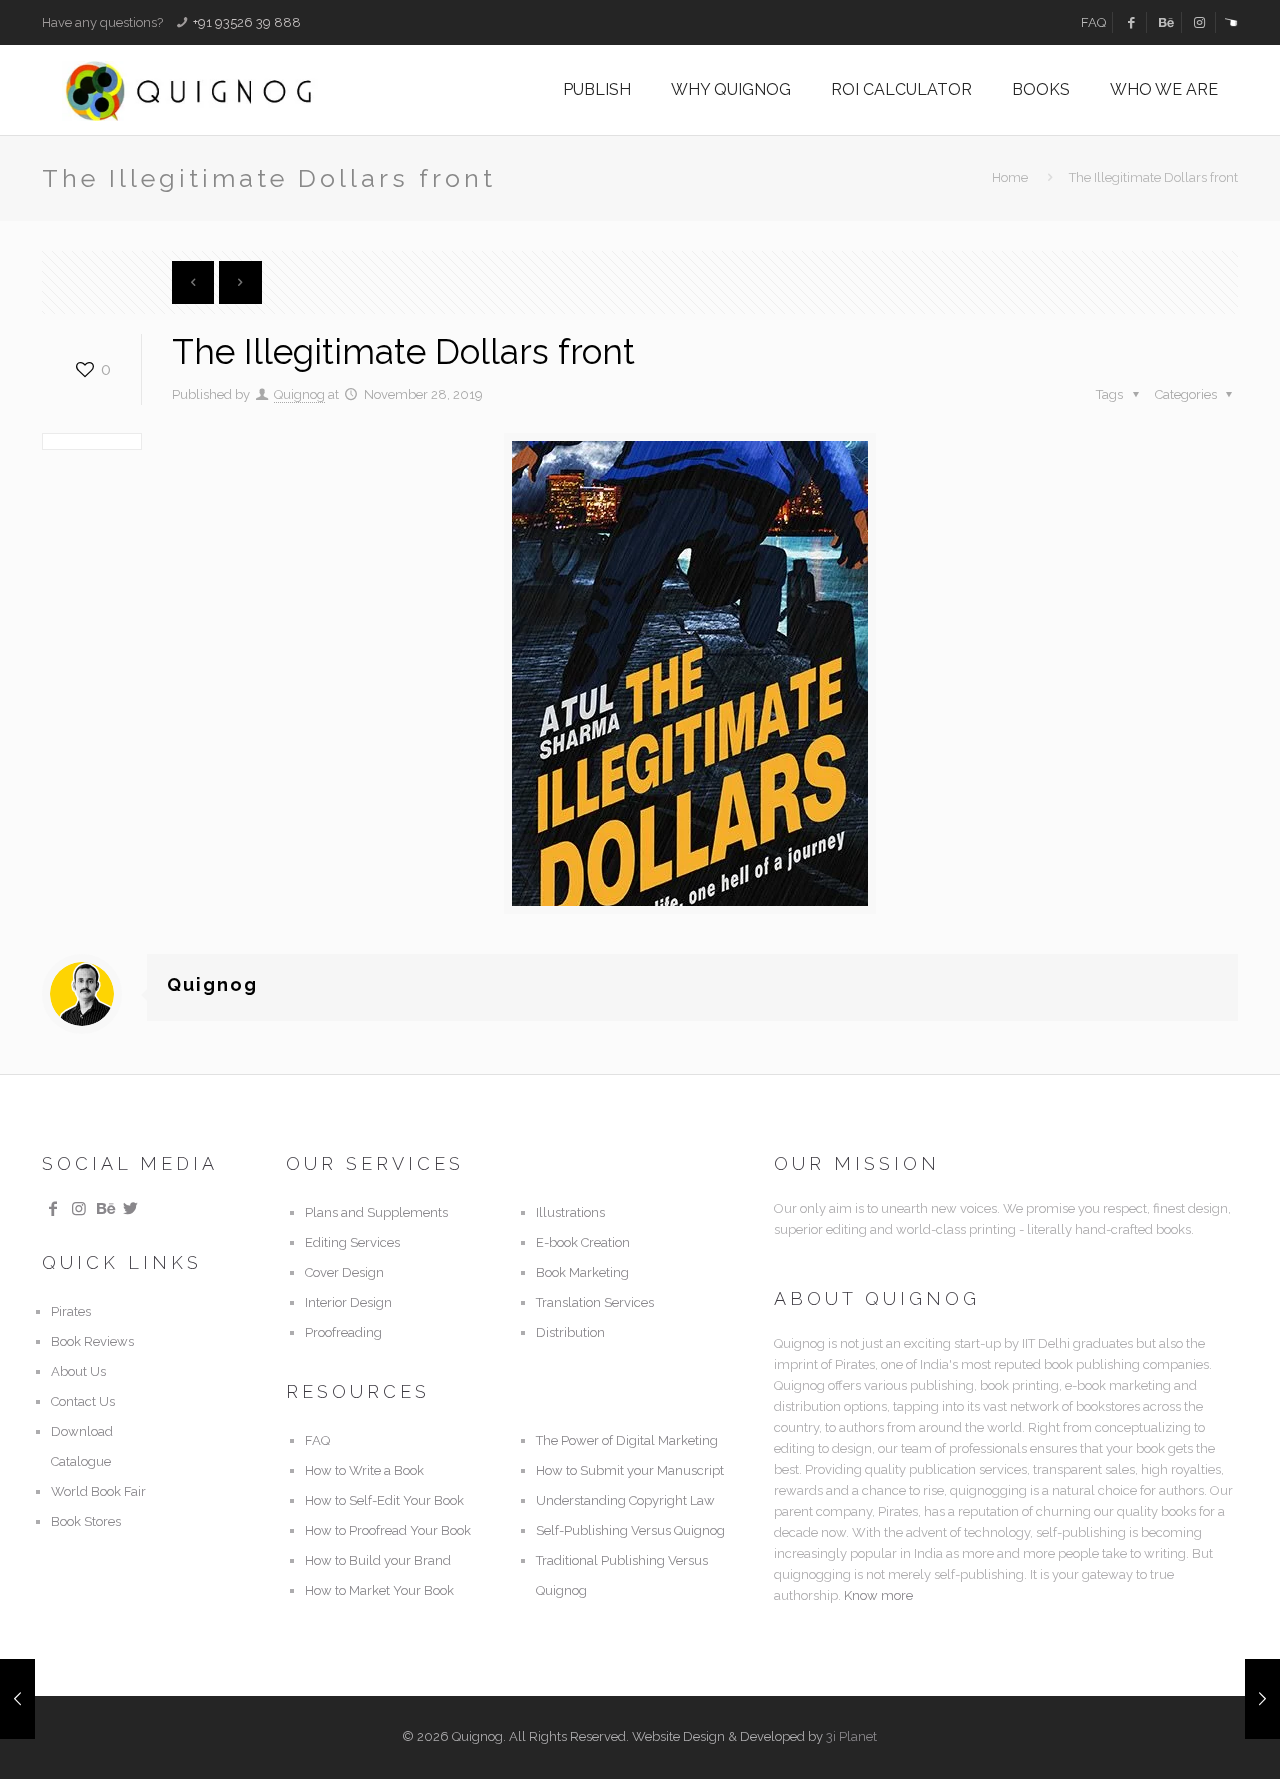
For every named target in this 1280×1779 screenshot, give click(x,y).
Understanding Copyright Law (625, 1500)
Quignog (299, 394)
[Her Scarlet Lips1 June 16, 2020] (1262, 1699)
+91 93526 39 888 (247, 22)
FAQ (1093, 22)
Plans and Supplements (376, 1212)
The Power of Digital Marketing (627, 1440)
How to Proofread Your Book (388, 1530)
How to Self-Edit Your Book (384, 1500)
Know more (878, 1595)
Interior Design (348, 1302)
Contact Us (83, 1401)
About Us (78, 1371)
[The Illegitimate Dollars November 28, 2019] (17, 1699)
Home (1010, 177)
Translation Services (595, 1302)
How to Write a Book (364, 1470)
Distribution (570, 1332)
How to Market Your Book (379, 1590)
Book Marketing (582, 1272)
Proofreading (343, 1332)
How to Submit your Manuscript (630, 1470)
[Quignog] (221, 90)
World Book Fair (98, 1491)
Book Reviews (92, 1341)
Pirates (71, 1311)
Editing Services (352, 1242)
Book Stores (86, 1521)
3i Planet (851, 1736)
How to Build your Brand (378, 1560)
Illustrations (570, 1212)
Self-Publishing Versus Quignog (630, 1530)
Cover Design (344, 1272)
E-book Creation (583, 1242)
